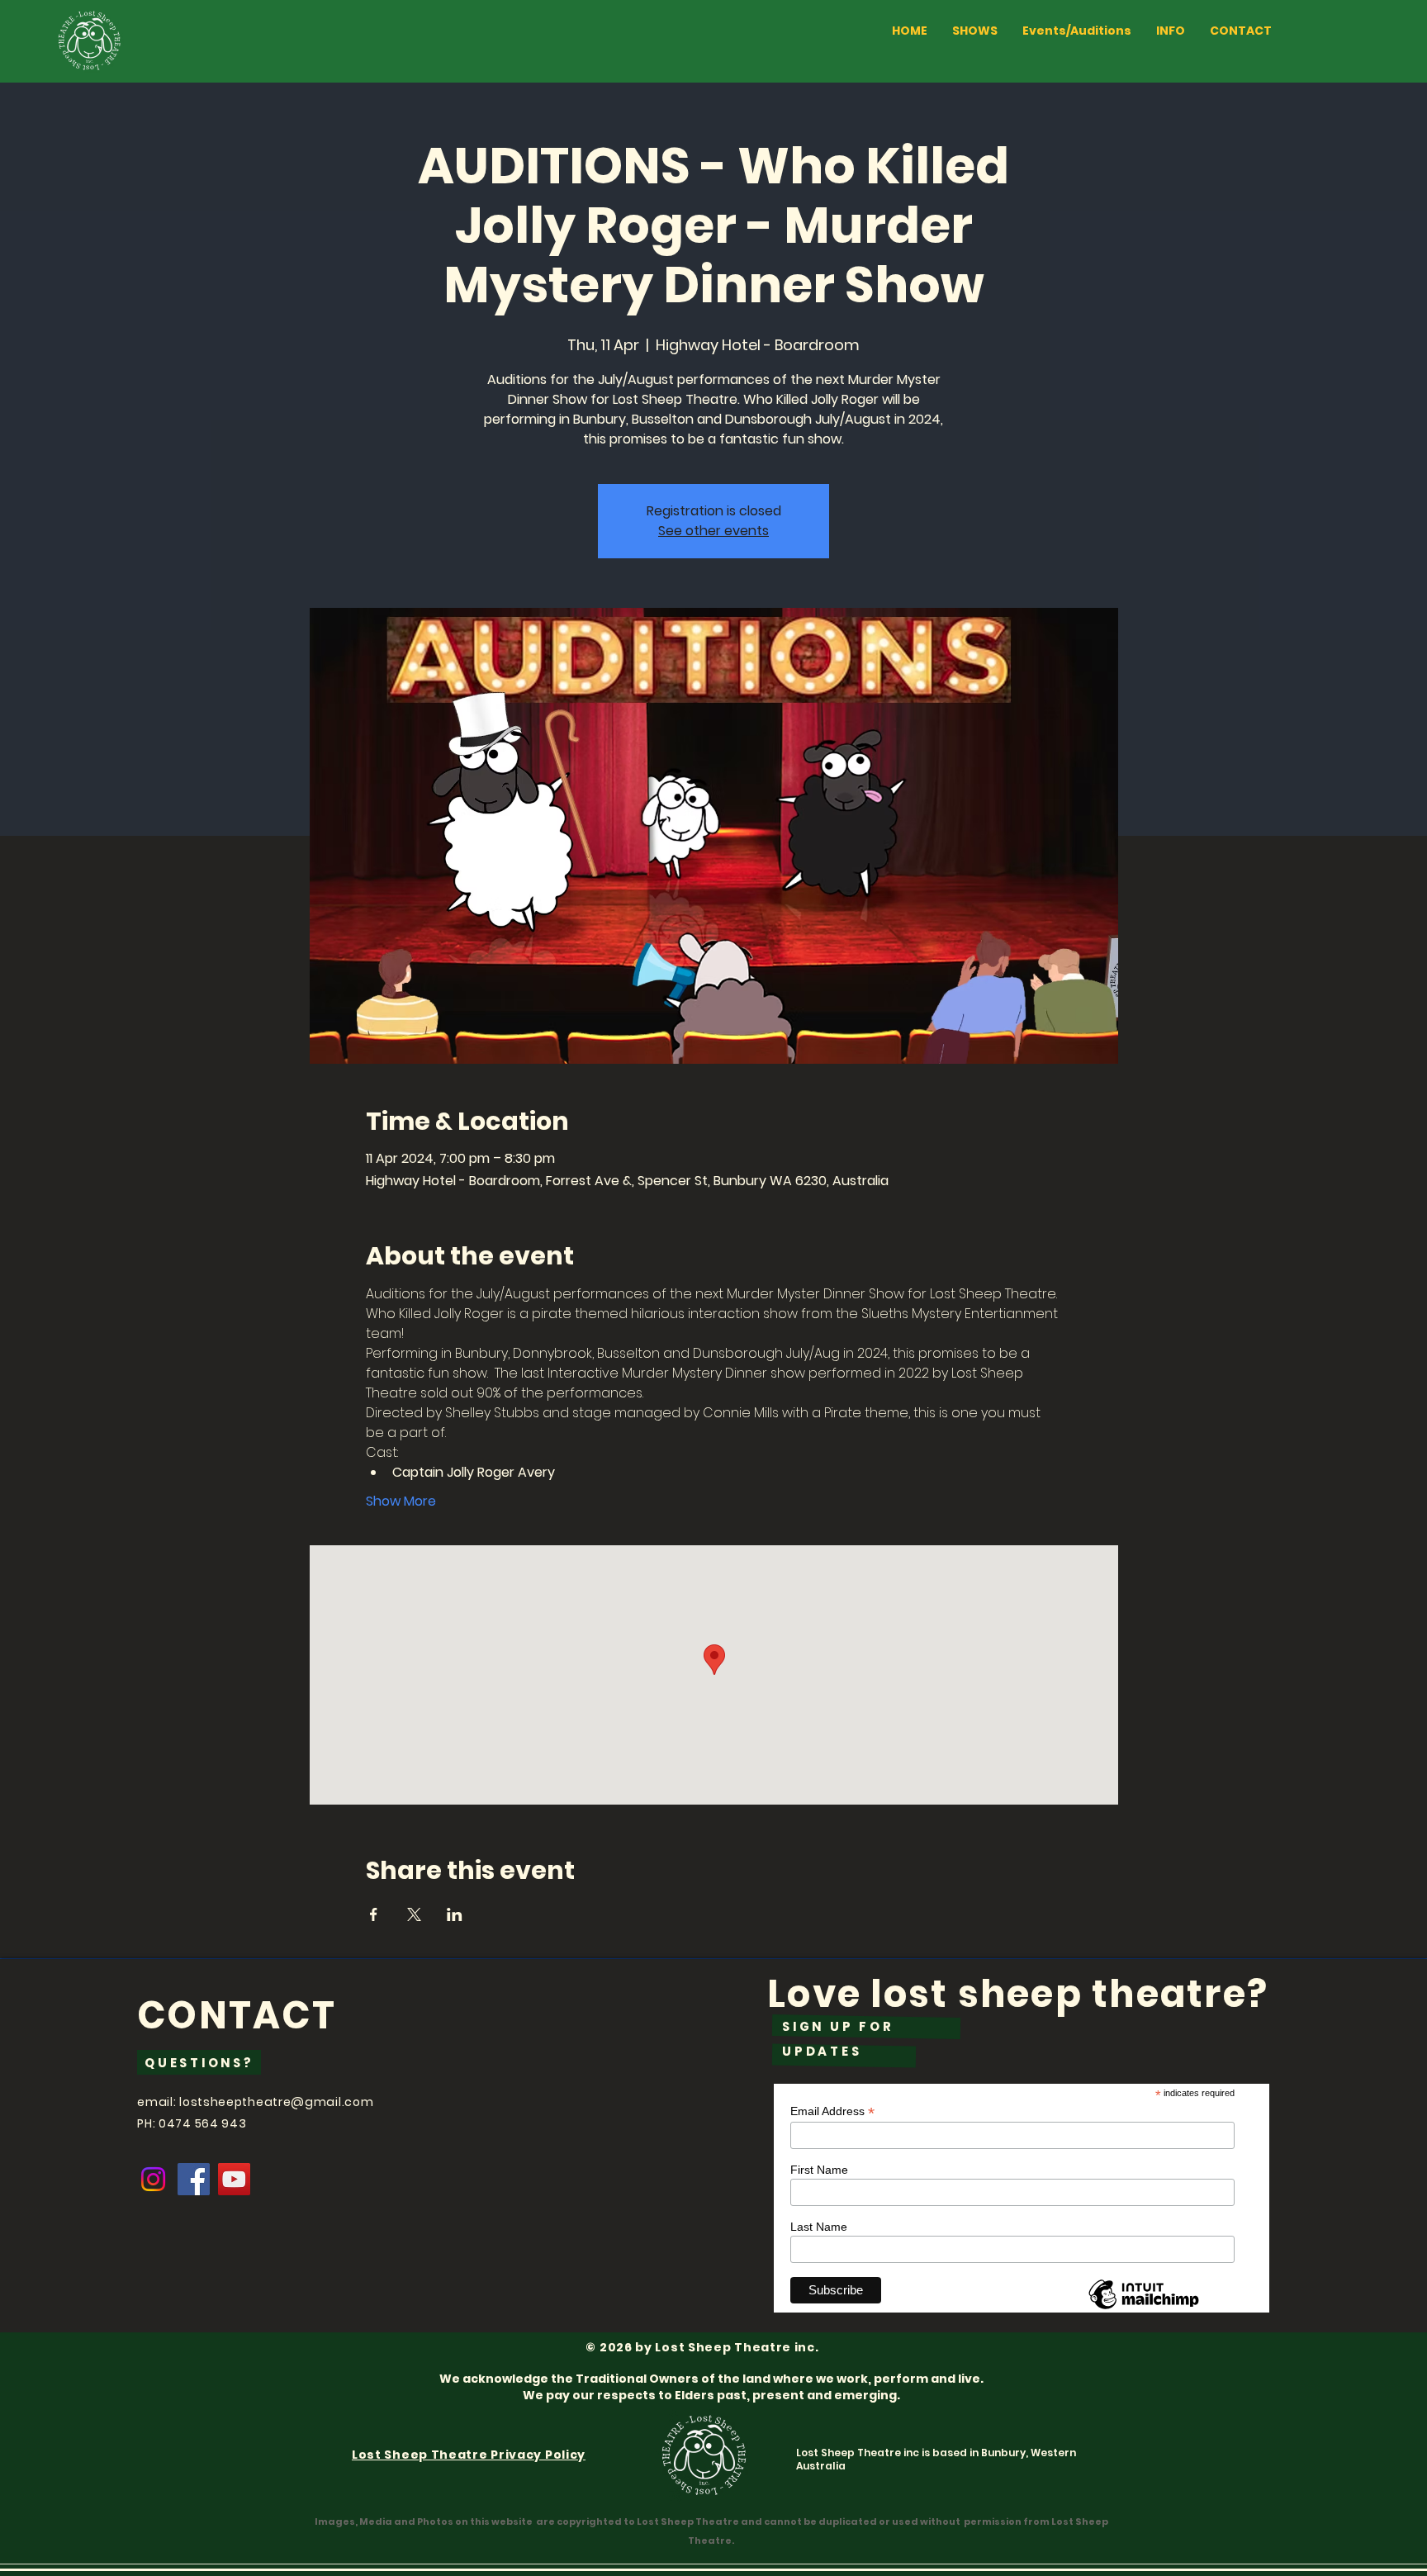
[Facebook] (194, 2179)
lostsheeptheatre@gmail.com (276, 2102)
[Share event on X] (414, 1914)
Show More (401, 1501)
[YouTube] (234, 2179)
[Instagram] (153, 2179)
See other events (713, 531)
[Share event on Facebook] (374, 1914)
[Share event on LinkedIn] (455, 1914)
